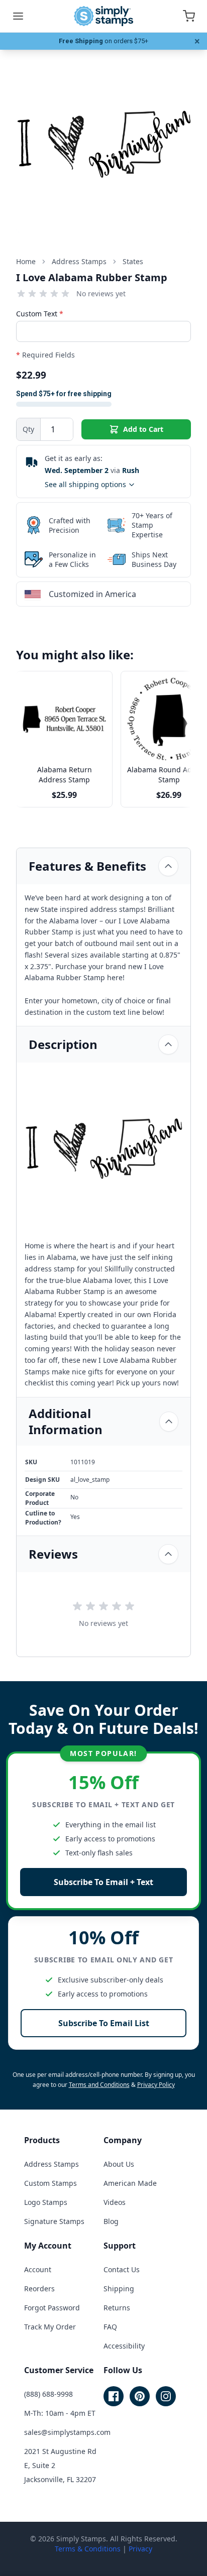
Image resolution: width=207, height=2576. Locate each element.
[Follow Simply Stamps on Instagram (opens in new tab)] (166, 2396)
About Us (119, 2164)
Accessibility (124, 2346)
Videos (115, 2202)
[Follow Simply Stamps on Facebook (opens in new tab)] (114, 2396)
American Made (130, 2183)
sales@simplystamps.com (67, 2432)
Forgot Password (52, 2308)
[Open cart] (189, 16)
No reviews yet (101, 294)
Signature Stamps (54, 2221)
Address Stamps (51, 2164)
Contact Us (122, 2269)
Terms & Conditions (88, 2549)
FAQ (110, 2327)
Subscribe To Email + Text (103, 1882)
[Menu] (18, 16)
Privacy (140, 2549)
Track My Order (50, 2327)
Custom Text (40, 314)
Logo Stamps (46, 2202)
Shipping (119, 2289)
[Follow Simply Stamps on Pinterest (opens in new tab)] (140, 2396)
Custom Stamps (50, 2183)
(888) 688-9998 (48, 2394)
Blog (111, 2221)
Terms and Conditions (99, 2085)
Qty (28, 429)
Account (38, 2269)
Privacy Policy (156, 2085)
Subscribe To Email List (104, 2023)
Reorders (39, 2289)
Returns (117, 2308)
